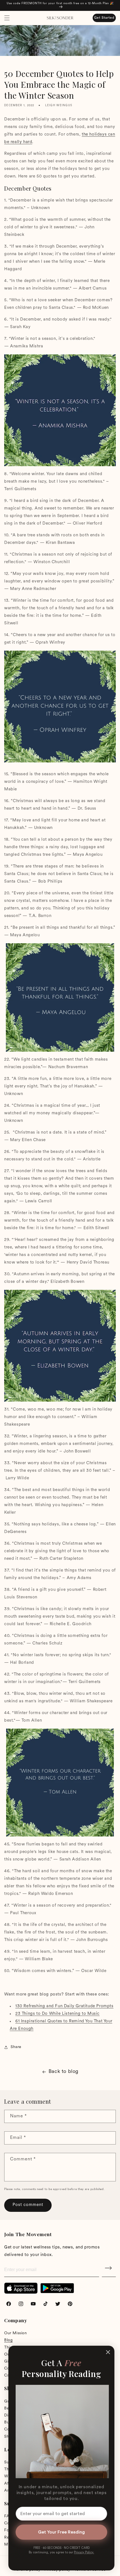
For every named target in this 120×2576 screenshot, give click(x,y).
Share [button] (16, 2047)
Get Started (104, 18)
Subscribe (109, 2270)
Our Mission (16, 2333)
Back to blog (63, 2072)
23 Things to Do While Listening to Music (57, 2014)
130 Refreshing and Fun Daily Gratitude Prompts (64, 2006)
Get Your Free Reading (61, 2532)
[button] (7, 18)
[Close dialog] (108, 2352)
